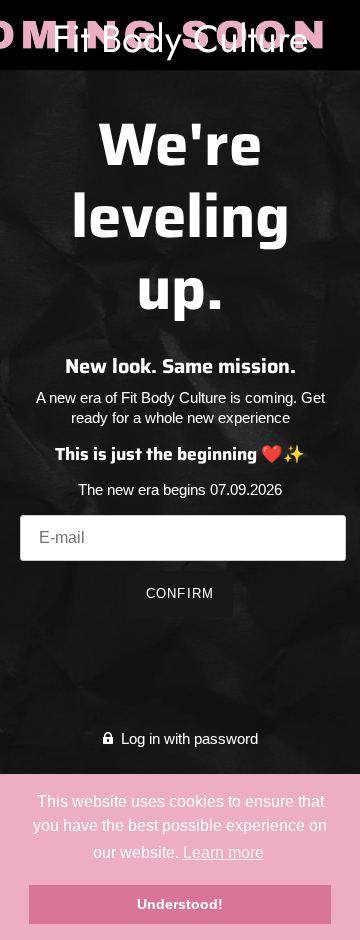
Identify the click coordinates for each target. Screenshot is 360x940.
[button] (222, 853)
